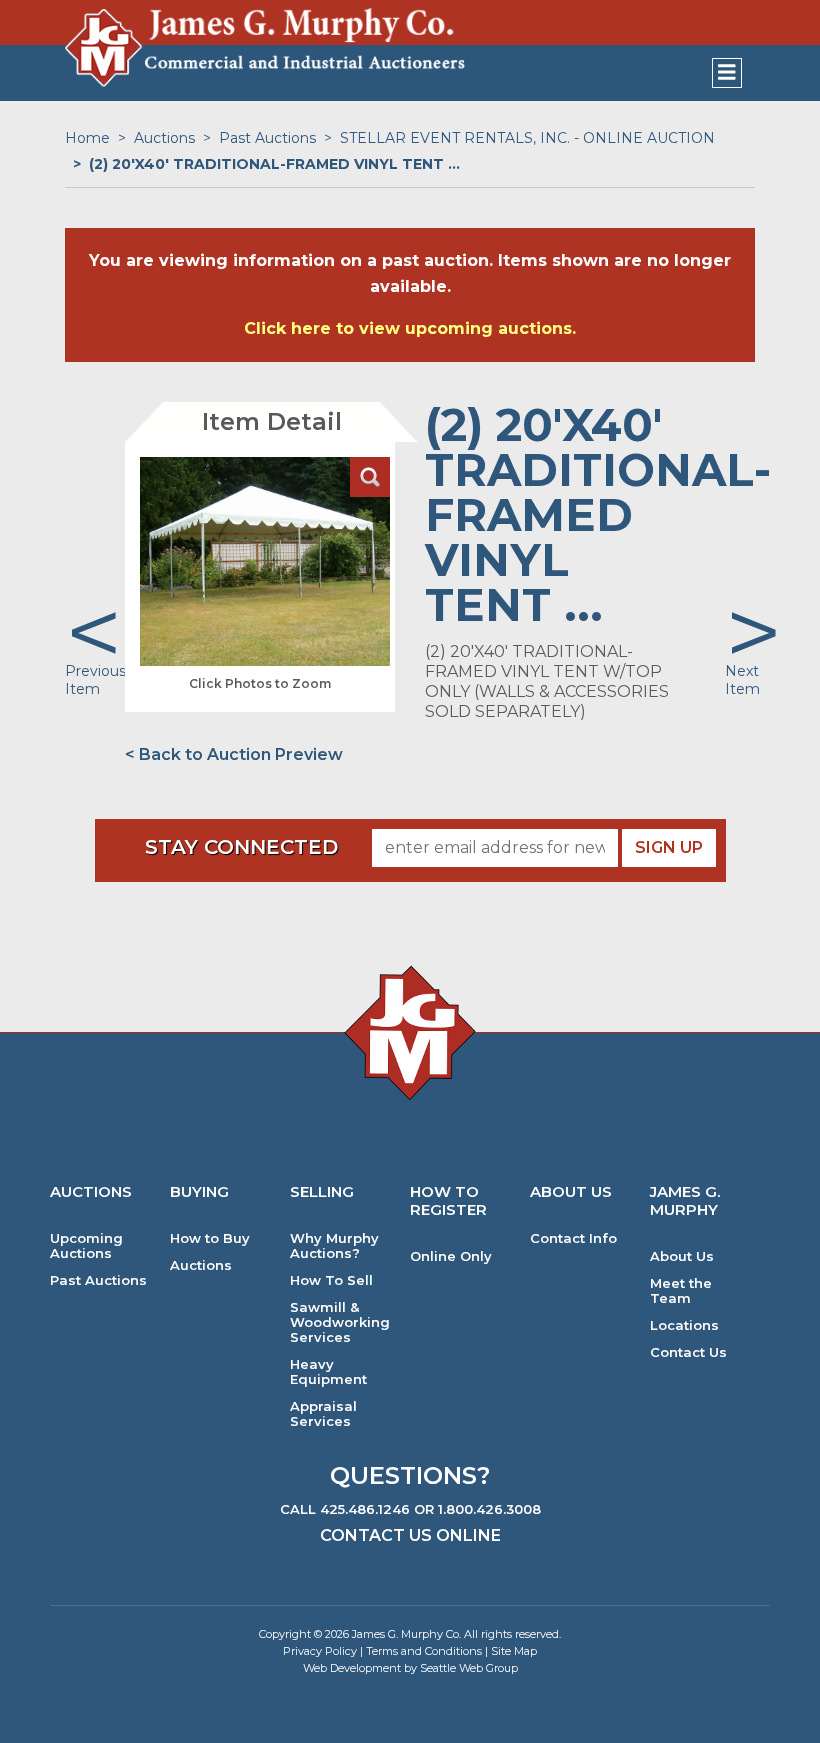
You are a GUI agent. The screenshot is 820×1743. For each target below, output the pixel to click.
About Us (682, 1256)
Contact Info (573, 1238)
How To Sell (331, 1280)
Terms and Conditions (424, 1651)
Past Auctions (267, 138)
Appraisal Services (323, 1414)
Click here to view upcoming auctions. (410, 328)
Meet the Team (681, 1291)
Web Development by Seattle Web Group (410, 1668)
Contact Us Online (410, 1535)
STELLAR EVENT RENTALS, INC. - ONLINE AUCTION (527, 138)
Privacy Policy (320, 1651)
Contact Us (688, 1352)
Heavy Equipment (328, 1372)
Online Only (451, 1256)
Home (87, 138)
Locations (684, 1325)
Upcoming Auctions (86, 1246)
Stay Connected (241, 847)
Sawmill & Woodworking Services (340, 1322)
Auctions (164, 138)
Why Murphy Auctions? (334, 1246)
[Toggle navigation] (727, 73)
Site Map (514, 1651)
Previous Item (95, 680)
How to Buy (210, 1238)
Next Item (742, 680)
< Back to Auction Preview (234, 754)
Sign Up (669, 847)
